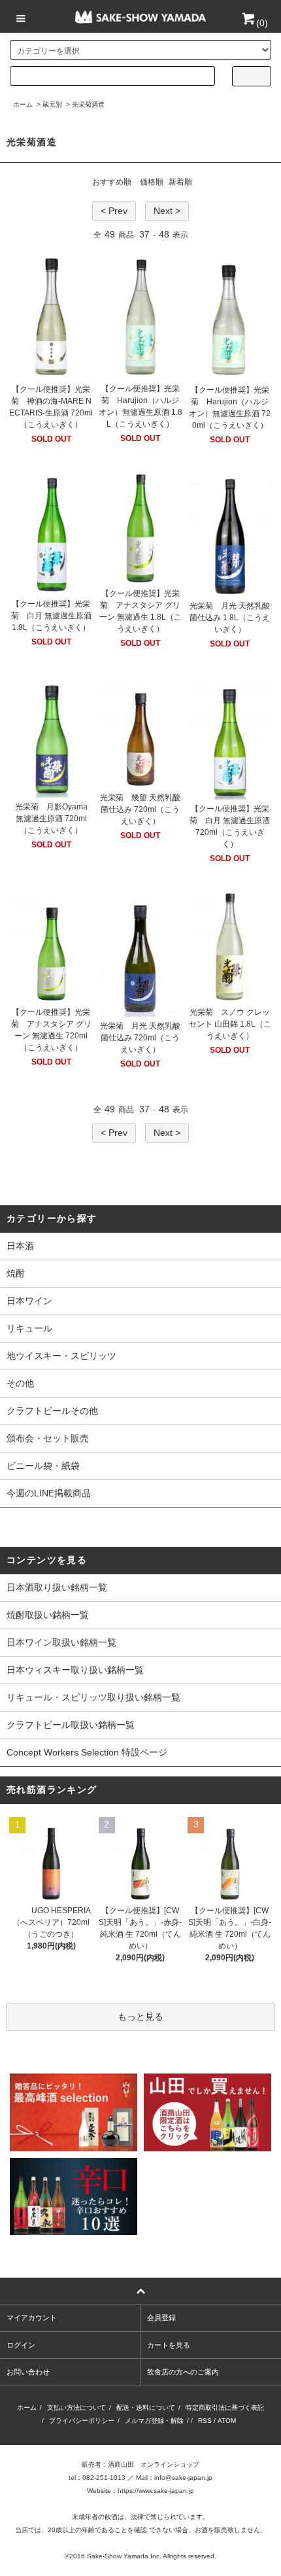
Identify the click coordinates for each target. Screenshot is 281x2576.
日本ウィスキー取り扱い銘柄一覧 (75, 1670)
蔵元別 (52, 104)
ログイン (21, 2345)
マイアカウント (32, 2318)
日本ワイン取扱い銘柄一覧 (61, 1642)
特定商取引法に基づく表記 (225, 2408)
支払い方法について (76, 2408)
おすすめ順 (112, 182)
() (262, 23)
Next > (167, 211)
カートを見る (169, 2345)
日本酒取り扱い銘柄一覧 (57, 1587)
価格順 (152, 182)
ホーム (23, 104)
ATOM (227, 2421)
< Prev (114, 211)
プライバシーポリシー (82, 2421)
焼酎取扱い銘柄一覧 (48, 1615)
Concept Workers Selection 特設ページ (87, 1752)
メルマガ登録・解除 (154, 2421)
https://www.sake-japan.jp (156, 2491)
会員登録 (161, 2318)
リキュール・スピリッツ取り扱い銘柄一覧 (93, 1697)
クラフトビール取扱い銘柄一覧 (71, 1725)
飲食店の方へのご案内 (183, 2372)
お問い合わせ (28, 2372)
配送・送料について (146, 2408)
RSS (205, 2421)
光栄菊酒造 (88, 104)
